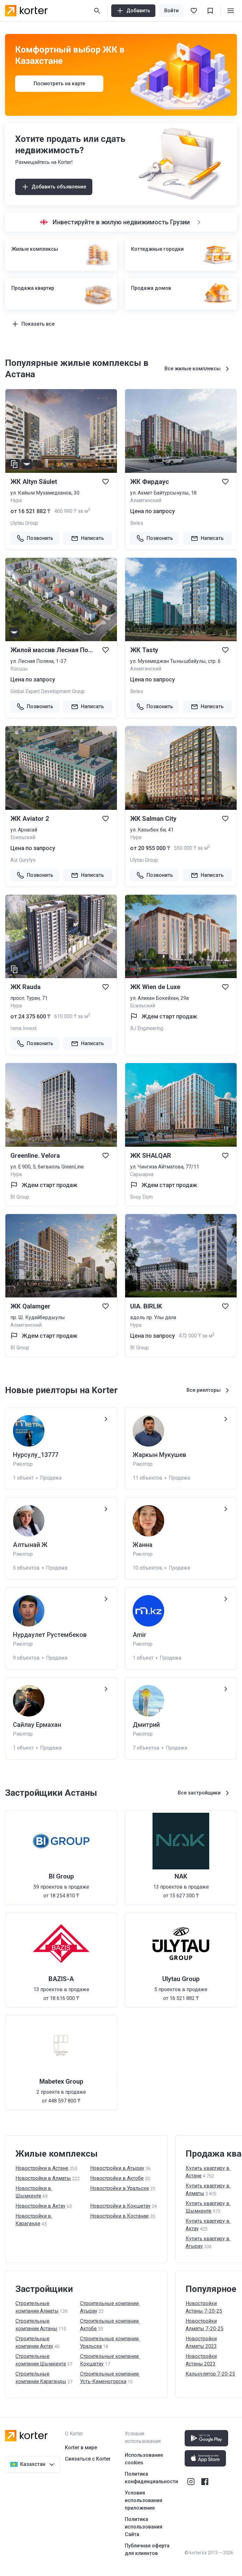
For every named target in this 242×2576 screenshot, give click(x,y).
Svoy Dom (141, 1197)
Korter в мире (81, 2447)
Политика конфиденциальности (151, 2478)
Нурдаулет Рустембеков (50, 1635)
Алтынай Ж (30, 1545)
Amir (139, 1635)
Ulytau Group (24, 523)
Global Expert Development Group (48, 691)
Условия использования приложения (144, 2500)
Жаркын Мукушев (159, 1455)
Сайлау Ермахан (37, 1725)
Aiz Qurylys (23, 860)
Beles (137, 523)
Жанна (143, 1545)
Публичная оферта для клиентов (147, 2549)
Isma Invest (23, 1028)
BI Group (20, 1197)
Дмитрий (146, 1725)
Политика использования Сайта (144, 2527)
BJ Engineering (147, 1028)
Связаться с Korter (88, 2459)
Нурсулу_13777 (36, 1455)
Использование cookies (144, 2459)
